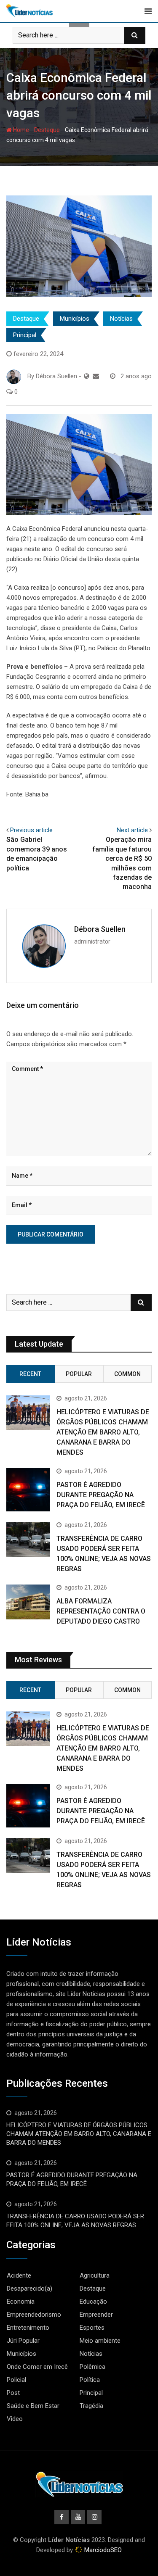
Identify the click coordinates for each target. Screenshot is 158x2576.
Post (13, 2393)
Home (20, 130)
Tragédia (91, 2406)
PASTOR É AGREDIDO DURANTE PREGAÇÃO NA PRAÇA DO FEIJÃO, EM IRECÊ (101, 1495)
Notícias (121, 319)
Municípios (75, 319)
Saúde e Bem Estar (33, 2406)
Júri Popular (23, 2341)
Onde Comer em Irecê (37, 2367)
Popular (79, 1374)
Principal (25, 335)
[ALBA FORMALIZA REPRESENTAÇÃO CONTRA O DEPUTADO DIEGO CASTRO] (28, 1602)
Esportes (92, 2328)
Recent (30, 1374)
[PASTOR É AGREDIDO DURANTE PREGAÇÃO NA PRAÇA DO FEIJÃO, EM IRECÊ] (28, 1490)
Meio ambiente (100, 2341)
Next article (132, 830)
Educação (93, 2302)
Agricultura (95, 2275)
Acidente (19, 2275)
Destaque (47, 130)
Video (15, 2419)
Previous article (31, 830)
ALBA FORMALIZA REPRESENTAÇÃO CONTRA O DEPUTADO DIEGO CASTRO (101, 1611)
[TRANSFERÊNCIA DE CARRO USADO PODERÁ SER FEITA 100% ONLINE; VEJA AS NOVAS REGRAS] (28, 1539)
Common (127, 1374)
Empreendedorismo (34, 2315)
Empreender (96, 2315)
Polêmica (92, 2367)
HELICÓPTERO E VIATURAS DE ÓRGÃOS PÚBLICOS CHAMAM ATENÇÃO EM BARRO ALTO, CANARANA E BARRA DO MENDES (103, 1432)
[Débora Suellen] (96, 376)
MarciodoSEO (102, 2550)
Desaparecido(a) (29, 2289)
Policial (16, 2380)
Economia (21, 2302)
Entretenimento (28, 2328)
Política (90, 2380)
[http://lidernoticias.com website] (87, 376)
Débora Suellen (100, 929)
